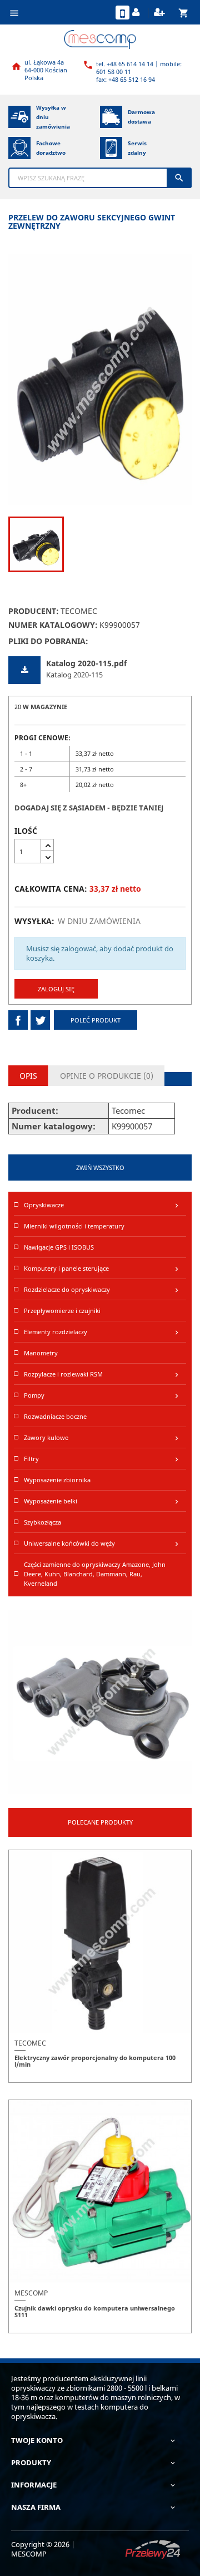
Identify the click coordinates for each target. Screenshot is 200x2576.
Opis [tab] (28, 1076)
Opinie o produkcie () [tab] (107, 1076)
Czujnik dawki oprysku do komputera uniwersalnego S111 (95, 2311)
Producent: (34, 611)
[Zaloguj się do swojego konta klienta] (137, 13)
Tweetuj (40, 1020)
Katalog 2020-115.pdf (86, 663)
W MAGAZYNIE (45, 707)
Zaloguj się (56, 989)
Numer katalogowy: (53, 625)
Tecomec (79, 611)
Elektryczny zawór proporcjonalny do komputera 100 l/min (95, 2061)
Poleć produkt (96, 1020)
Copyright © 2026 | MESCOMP (43, 2549)
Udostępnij (18, 1020)
